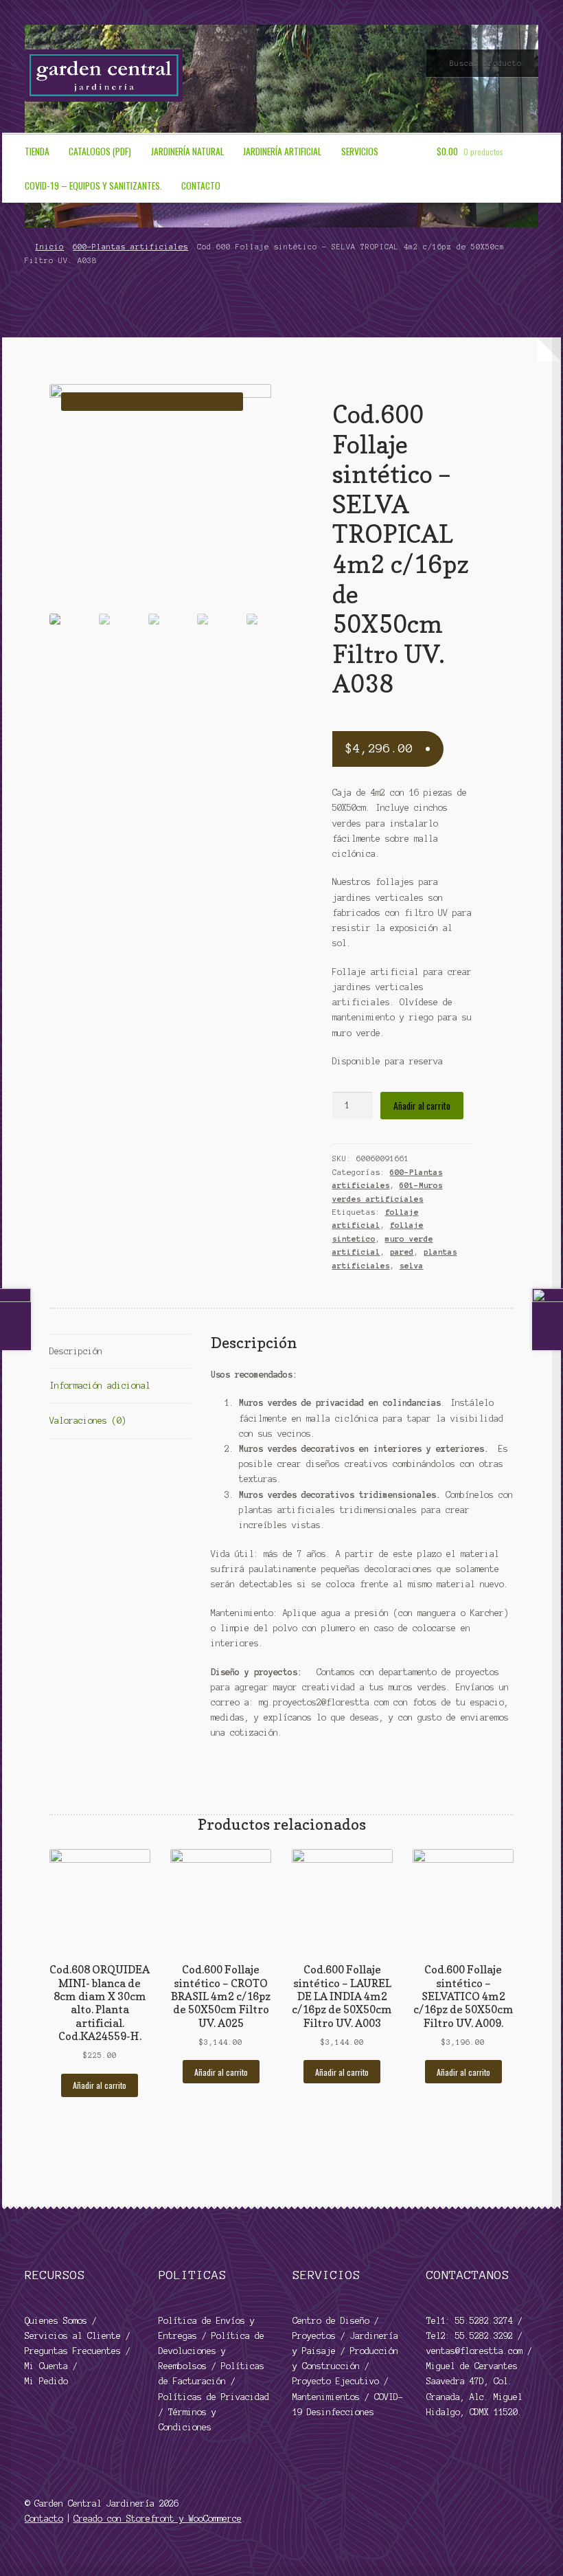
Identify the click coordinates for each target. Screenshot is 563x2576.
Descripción (76, 1351)
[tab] (120, 1352)
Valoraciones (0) (88, 1421)
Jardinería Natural (187, 151)
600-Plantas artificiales (130, 247)
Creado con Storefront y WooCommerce (158, 2519)
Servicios (360, 151)
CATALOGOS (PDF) (100, 151)
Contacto (201, 186)
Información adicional (100, 1386)
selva (412, 1266)
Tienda (37, 151)
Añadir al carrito (422, 1106)
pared (402, 1252)
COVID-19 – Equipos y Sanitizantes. (93, 186)
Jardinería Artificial (282, 151)
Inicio (49, 247)
